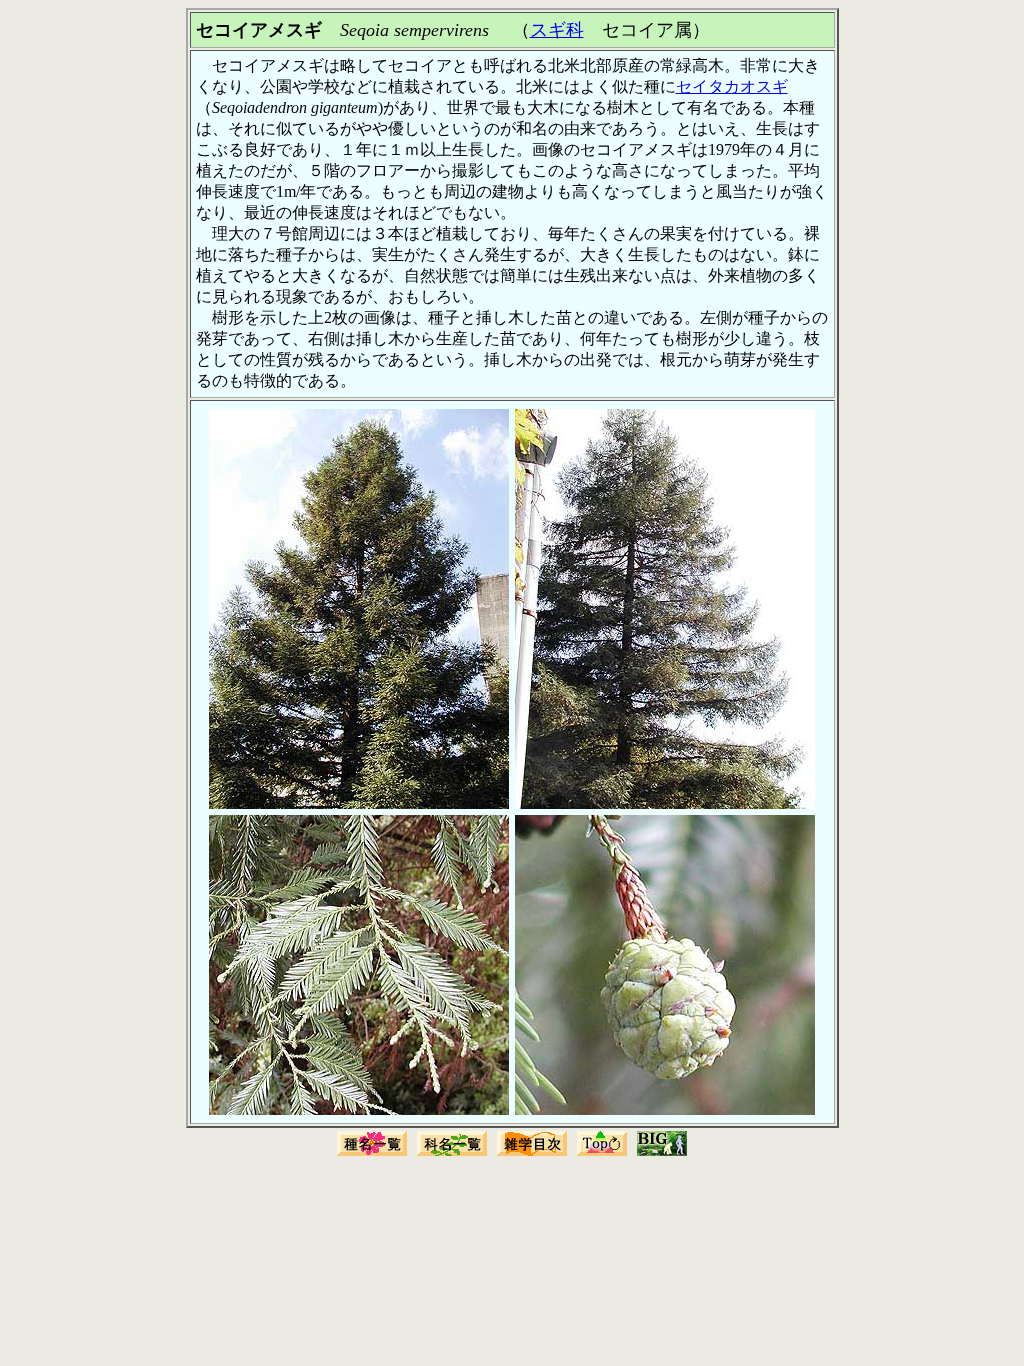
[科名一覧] (452, 1153)
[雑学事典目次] (532, 1153)
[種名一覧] (372, 1153)
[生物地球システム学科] (662, 1153)
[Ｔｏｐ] (602, 1153)
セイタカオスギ (732, 86)
